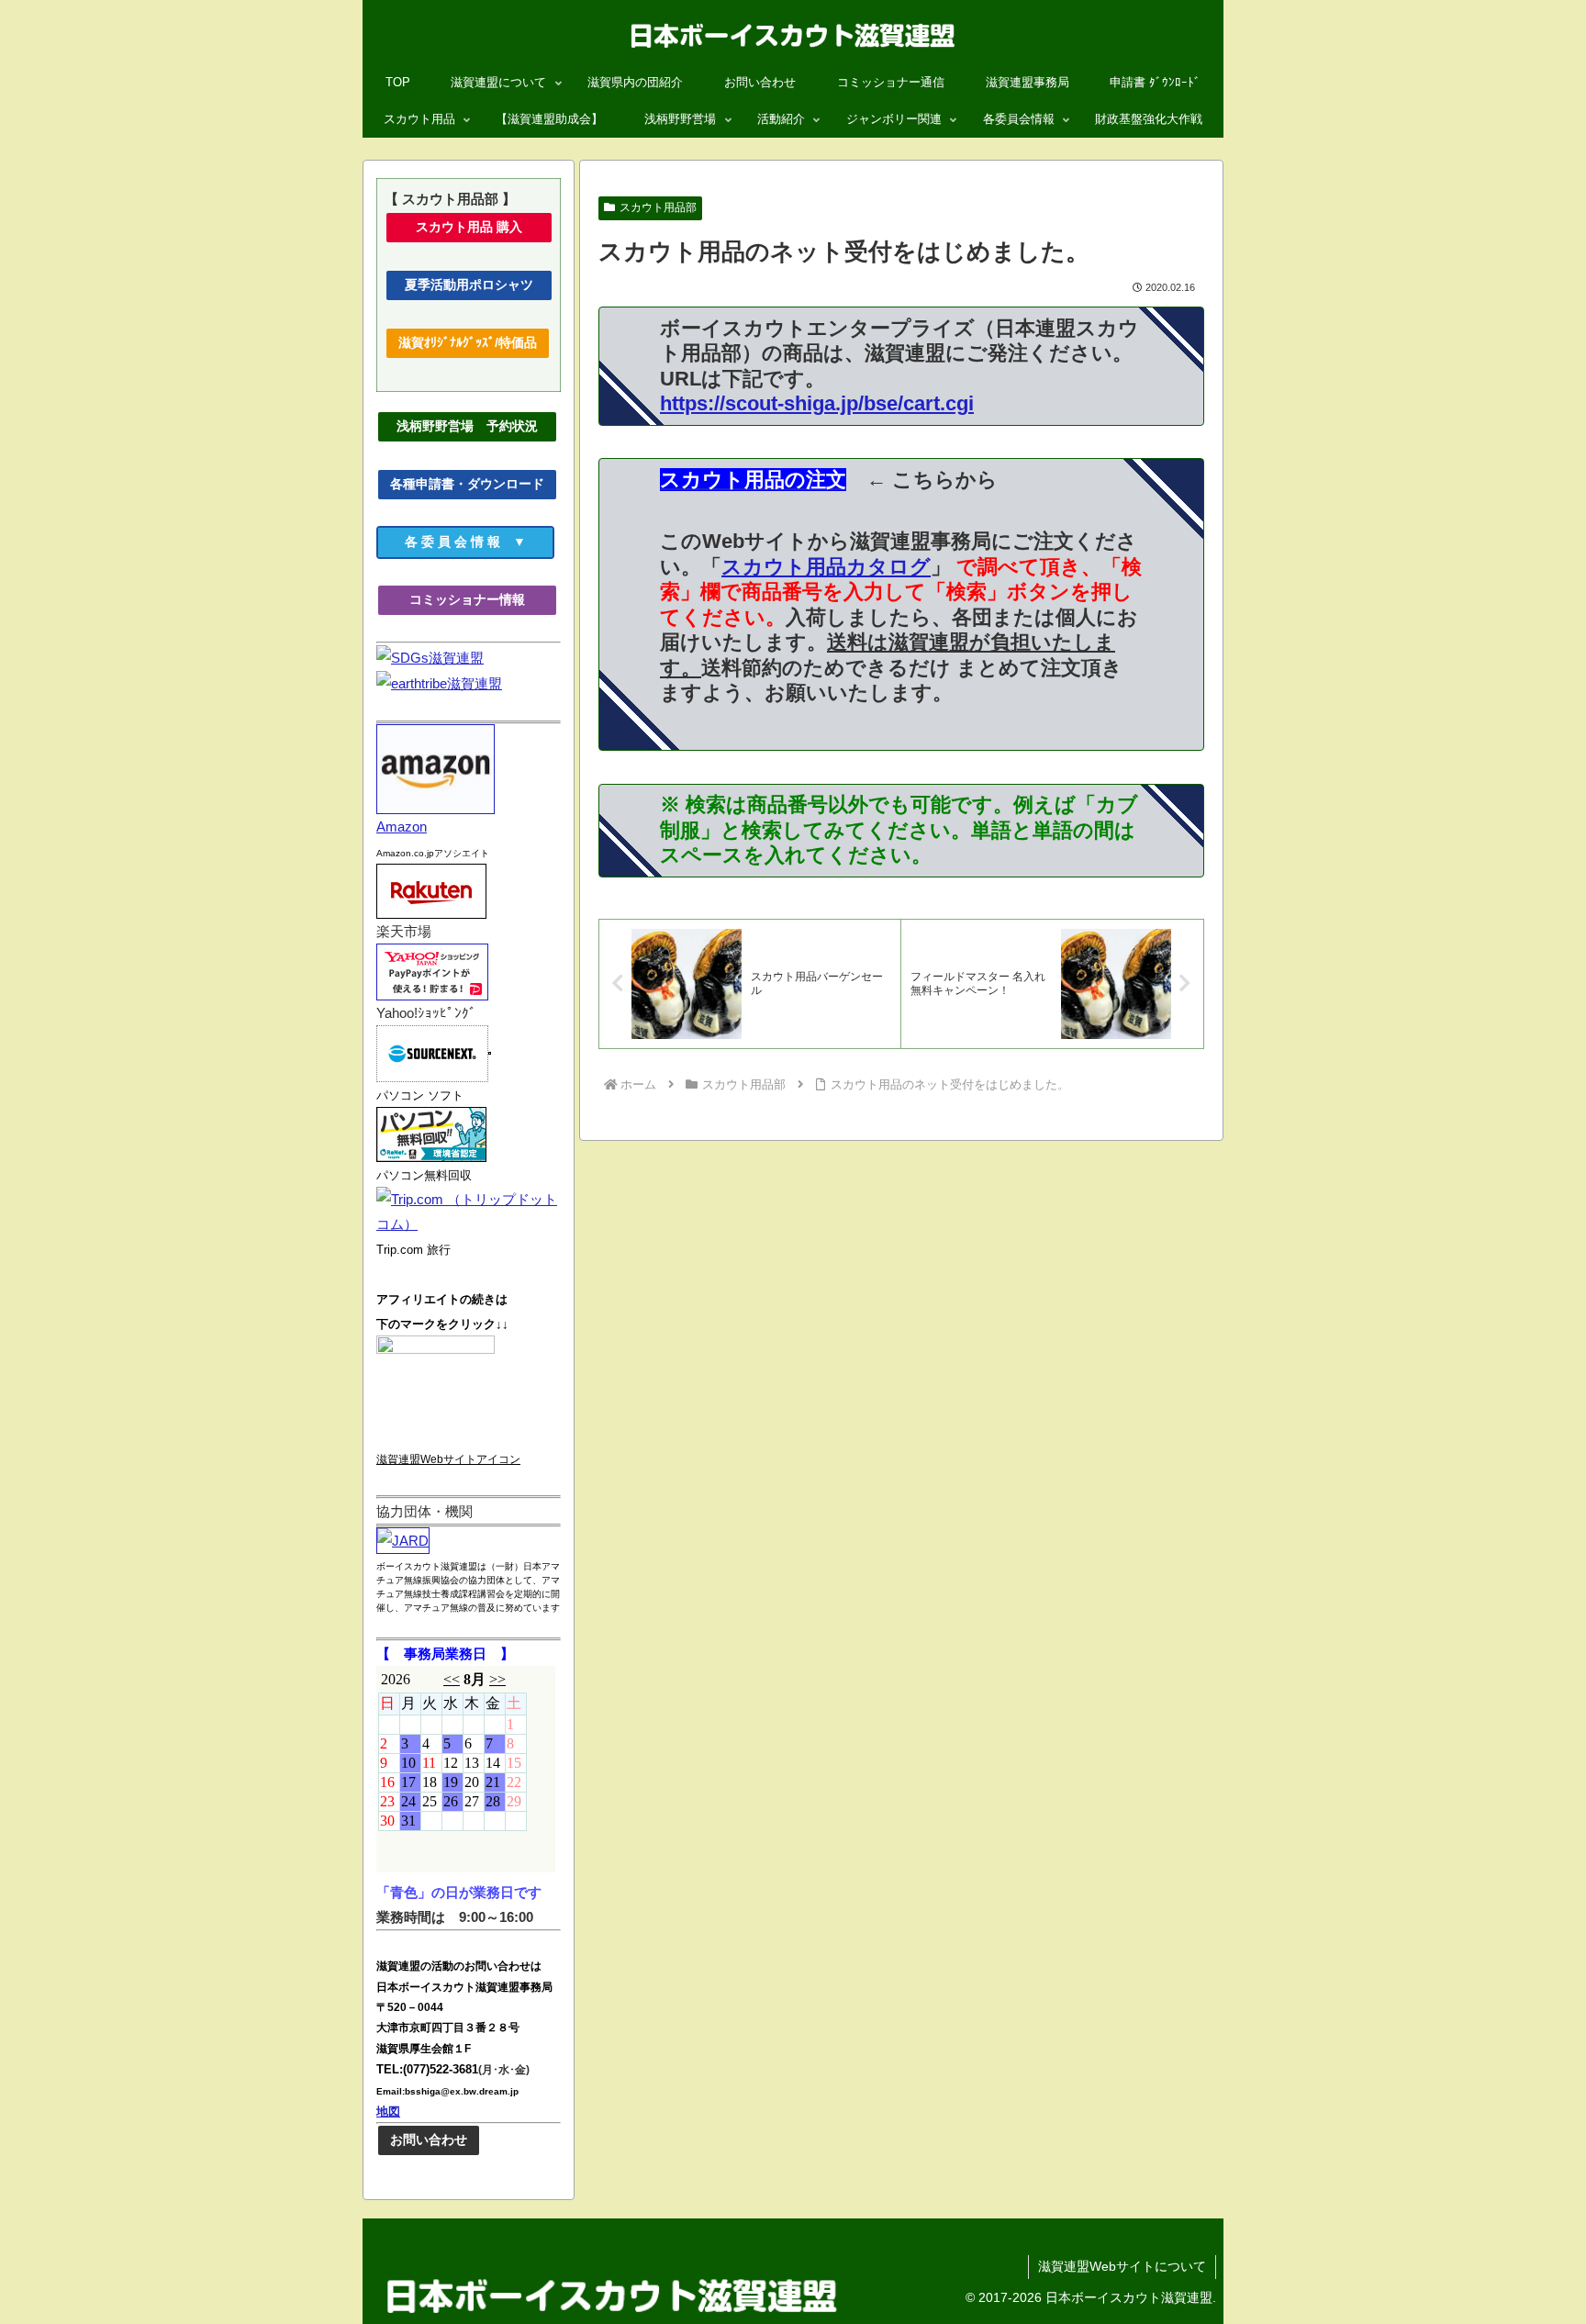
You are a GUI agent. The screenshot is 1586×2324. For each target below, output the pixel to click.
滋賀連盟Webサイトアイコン (448, 1459)
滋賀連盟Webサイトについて (1122, 2266)
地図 (388, 2112)
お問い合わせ (429, 2140)
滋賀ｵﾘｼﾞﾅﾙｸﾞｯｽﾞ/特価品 (468, 342)
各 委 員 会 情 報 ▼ (480, 542)
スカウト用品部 (658, 207)
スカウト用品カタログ (826, 567)
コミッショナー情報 (484, 599)
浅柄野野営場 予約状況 (474, 426)
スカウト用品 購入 (485, 227)
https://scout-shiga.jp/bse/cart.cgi (817, 403)
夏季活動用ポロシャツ (475, 285)
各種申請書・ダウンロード (467, 484)
